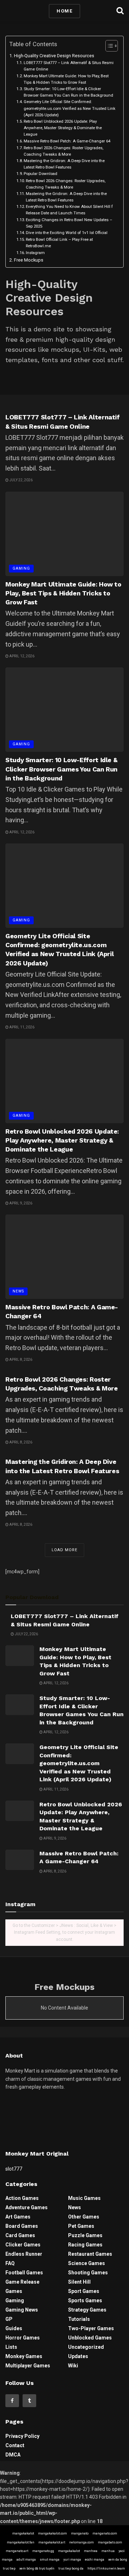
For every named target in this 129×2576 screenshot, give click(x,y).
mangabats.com (110, 2542)
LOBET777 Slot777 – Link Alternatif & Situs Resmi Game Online (69, 66)
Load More (64, 1550)
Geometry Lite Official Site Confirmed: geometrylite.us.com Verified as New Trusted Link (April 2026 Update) (70, 108)
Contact (15, 2445)
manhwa (91, 2551)
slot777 (14, 2169)
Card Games (20, 2235)
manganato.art (17, 2551)
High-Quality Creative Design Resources (54, 56)
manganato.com (105, 2533)
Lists (11, 2347)
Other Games (84, 2217)
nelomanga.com (82, 2542)
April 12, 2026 (21, 656)
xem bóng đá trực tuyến (37, 2568)
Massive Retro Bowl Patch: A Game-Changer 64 (67, 141)
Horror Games (23, 2338)
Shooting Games (88, 2273)
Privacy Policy (22, 2436)
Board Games (22, 2226)
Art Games (18, 2217)
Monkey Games (24, 2356)
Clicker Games (23, 2245)
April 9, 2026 (20, 1203)
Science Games (87, 2263)
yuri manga (72, 2560)
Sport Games (84, 2291)
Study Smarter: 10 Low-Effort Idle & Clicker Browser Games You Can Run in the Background (68, 92)
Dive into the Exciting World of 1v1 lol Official (67, 233)
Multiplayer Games (28, 2366)
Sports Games (85, 2300)
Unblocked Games (90, 2338)
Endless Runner (24, 2254)
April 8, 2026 (20, 1360)
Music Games (84, 2198)
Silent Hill (79, 2282)
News (18, 1291)
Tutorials (79, 2319)
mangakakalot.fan (21, 2542)
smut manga (50, 2560)
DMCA (13, 2455)
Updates (78, 2356)
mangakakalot (23, 2533)
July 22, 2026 (21, 480)
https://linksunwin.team (106, 2568)
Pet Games (81, 2226)
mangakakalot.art (52, 2542)
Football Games (24, 2273)
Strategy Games (87, 2310)
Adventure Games (27, 2207)
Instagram (35, 253)
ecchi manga (95, 2560)
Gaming (21, 568)
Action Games (22, 2198)
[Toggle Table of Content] (108, 46)
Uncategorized (86, 2347)
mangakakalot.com (52, 2533)
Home (64, 11)
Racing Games (85, 2245)
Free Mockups (29, 260)
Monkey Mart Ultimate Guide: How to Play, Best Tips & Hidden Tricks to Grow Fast (66, 79)
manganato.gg (43, 2551)
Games (14, 2291)
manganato (80, 2533)
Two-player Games (91, 2328)
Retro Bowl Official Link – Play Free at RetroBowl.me (59, 243)
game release (22, 2282)
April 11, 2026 (21, 1027)
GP (9, 2319)
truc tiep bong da (71, 2568)
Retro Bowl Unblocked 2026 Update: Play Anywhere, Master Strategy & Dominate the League (63, 128)
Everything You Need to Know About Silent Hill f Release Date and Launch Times (69, 210)
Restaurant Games (90, 2254)
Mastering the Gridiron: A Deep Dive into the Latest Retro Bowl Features (64, 164)
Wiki (73, 2366)
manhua (108, 2551)
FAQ (10, 2263)
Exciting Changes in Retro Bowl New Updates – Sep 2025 (69, 223)
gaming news (22, 2310)
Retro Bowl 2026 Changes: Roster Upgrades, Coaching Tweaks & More (63, 151)
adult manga (26, 2560)
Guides (14, 2328)
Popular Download (40, 174)
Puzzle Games (85, 2235)
